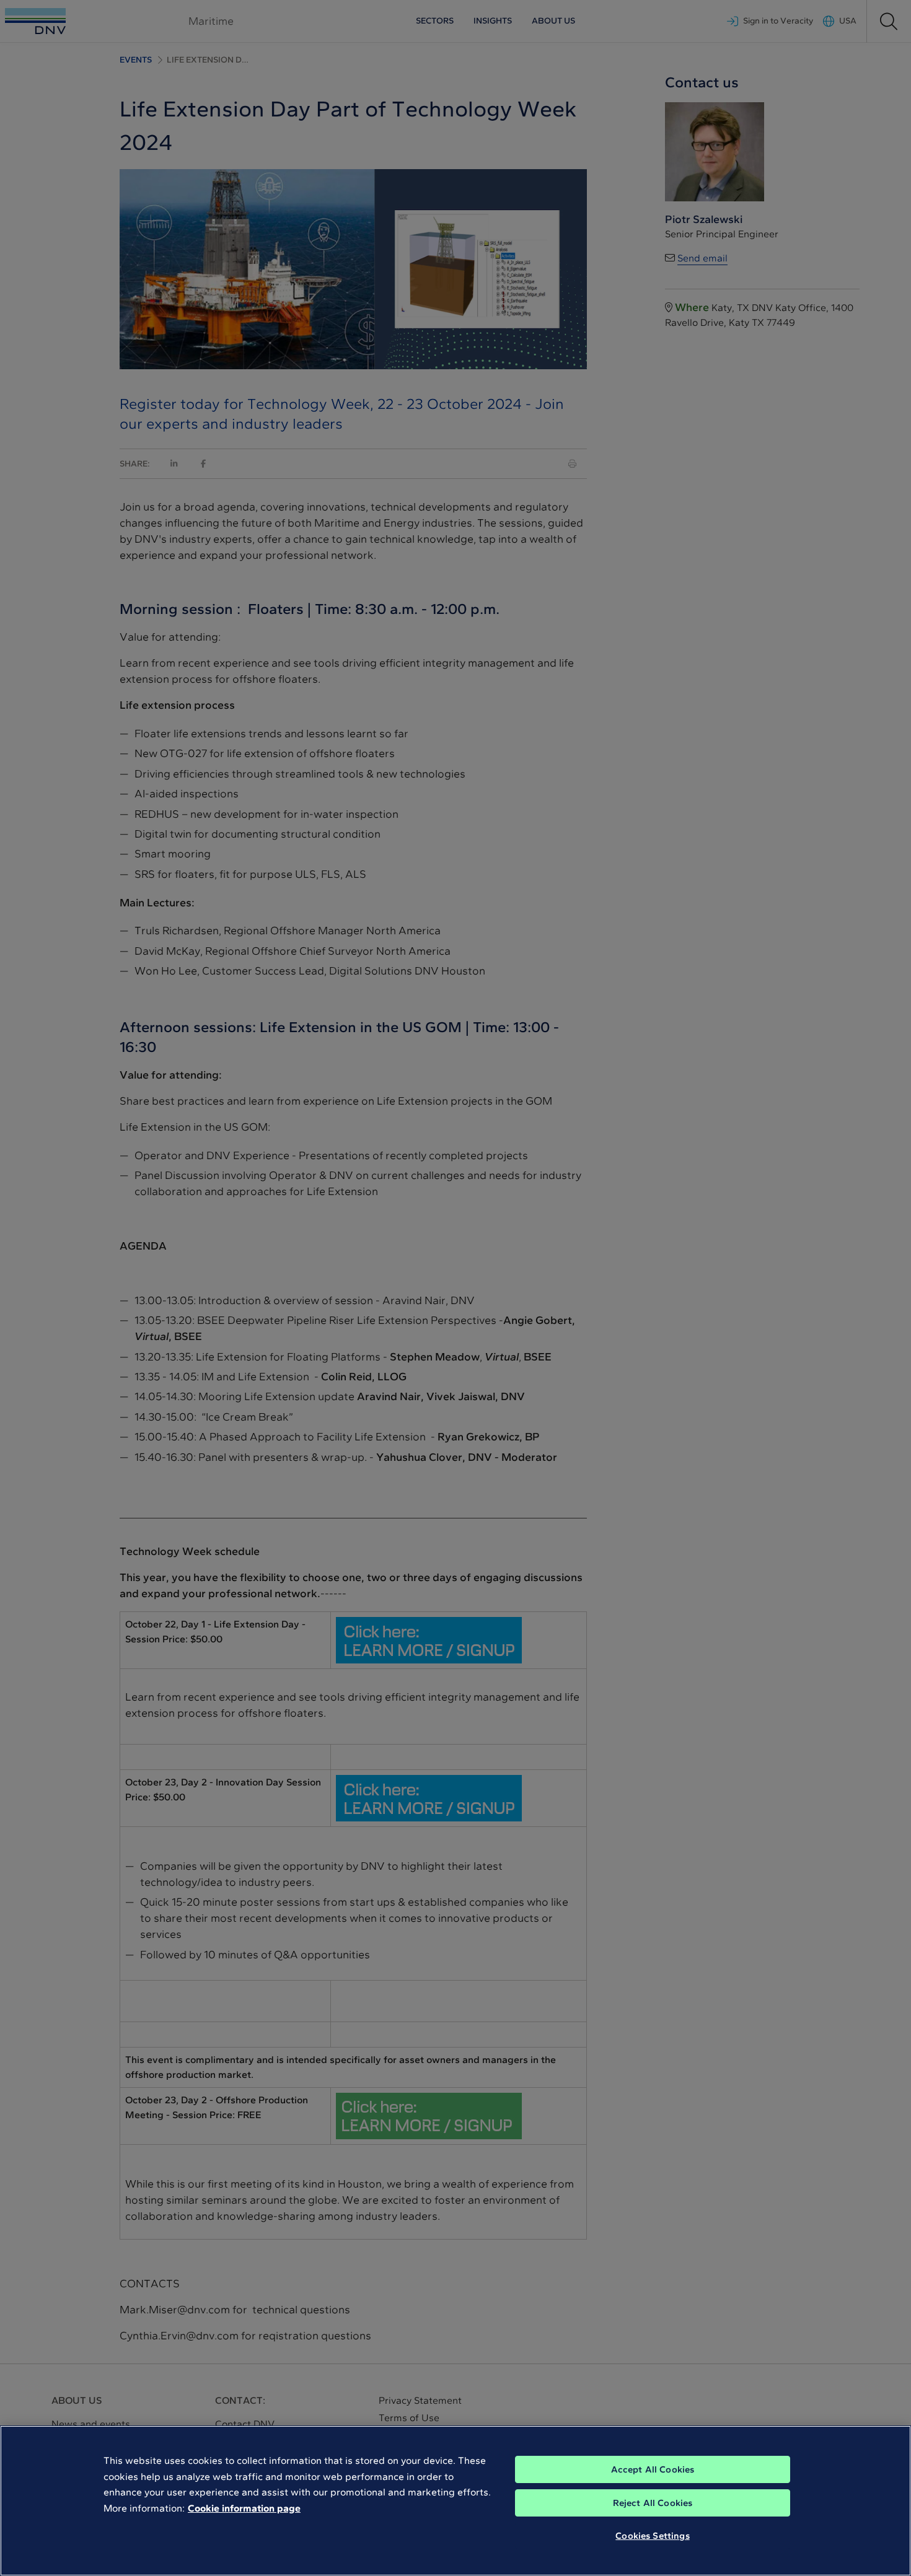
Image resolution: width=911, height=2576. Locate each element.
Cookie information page (244, 2508)
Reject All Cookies (653, 2503)
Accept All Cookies (653, 2469)
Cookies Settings (652, 2536)
